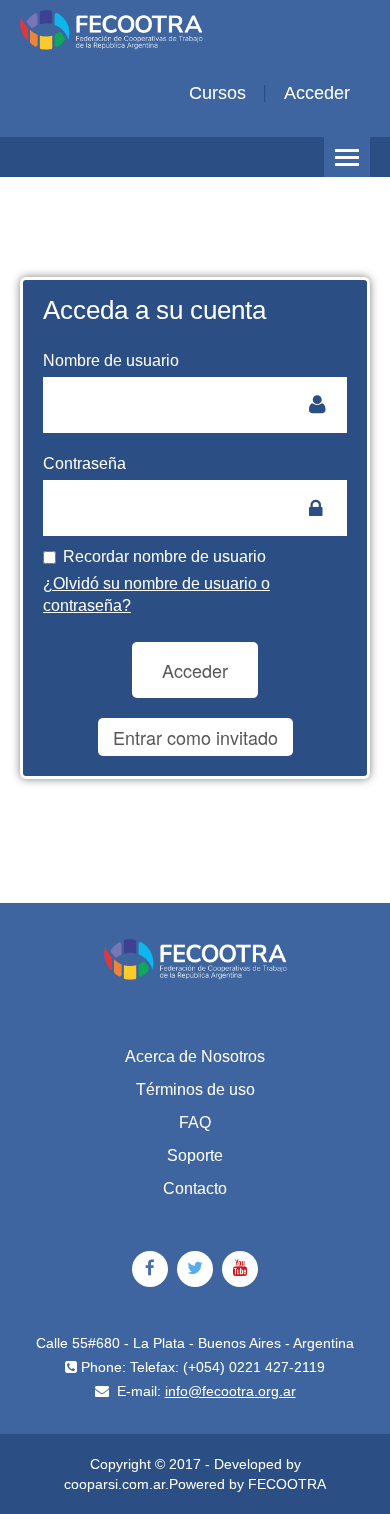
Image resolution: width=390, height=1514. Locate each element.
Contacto (195, 1188)
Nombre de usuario (111, 360)
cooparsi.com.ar (114, 1484)
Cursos (217, 93)
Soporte (195, 1155)
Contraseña (84, 463)
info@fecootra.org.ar (230, 1391)
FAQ (195, 1122)
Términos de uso (195, 1089)
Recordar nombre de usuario (164, 556)
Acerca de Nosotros (195, 1056)
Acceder (317, 93)
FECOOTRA (287, 1484)
